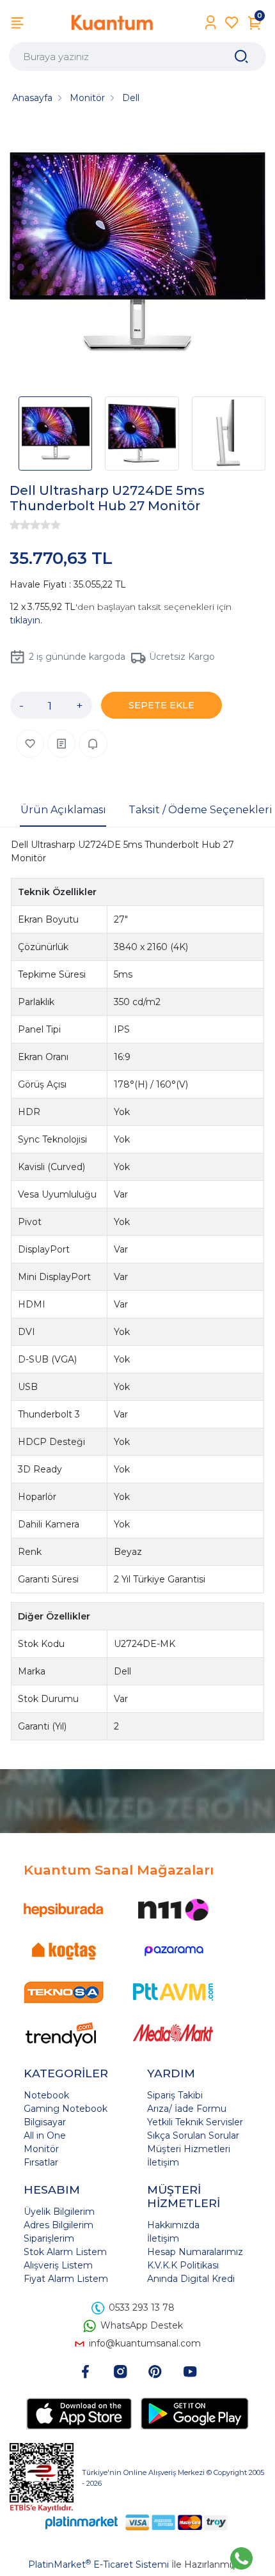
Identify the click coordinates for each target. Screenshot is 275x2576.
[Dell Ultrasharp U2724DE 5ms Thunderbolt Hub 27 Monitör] (137, 254)
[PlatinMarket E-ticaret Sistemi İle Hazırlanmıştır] (82, 2523)
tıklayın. (26, 620)
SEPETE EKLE (161, 705)
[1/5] (15, 525)
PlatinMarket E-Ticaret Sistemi (98, 2564)
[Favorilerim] (232, 23)
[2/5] (20, 525)
